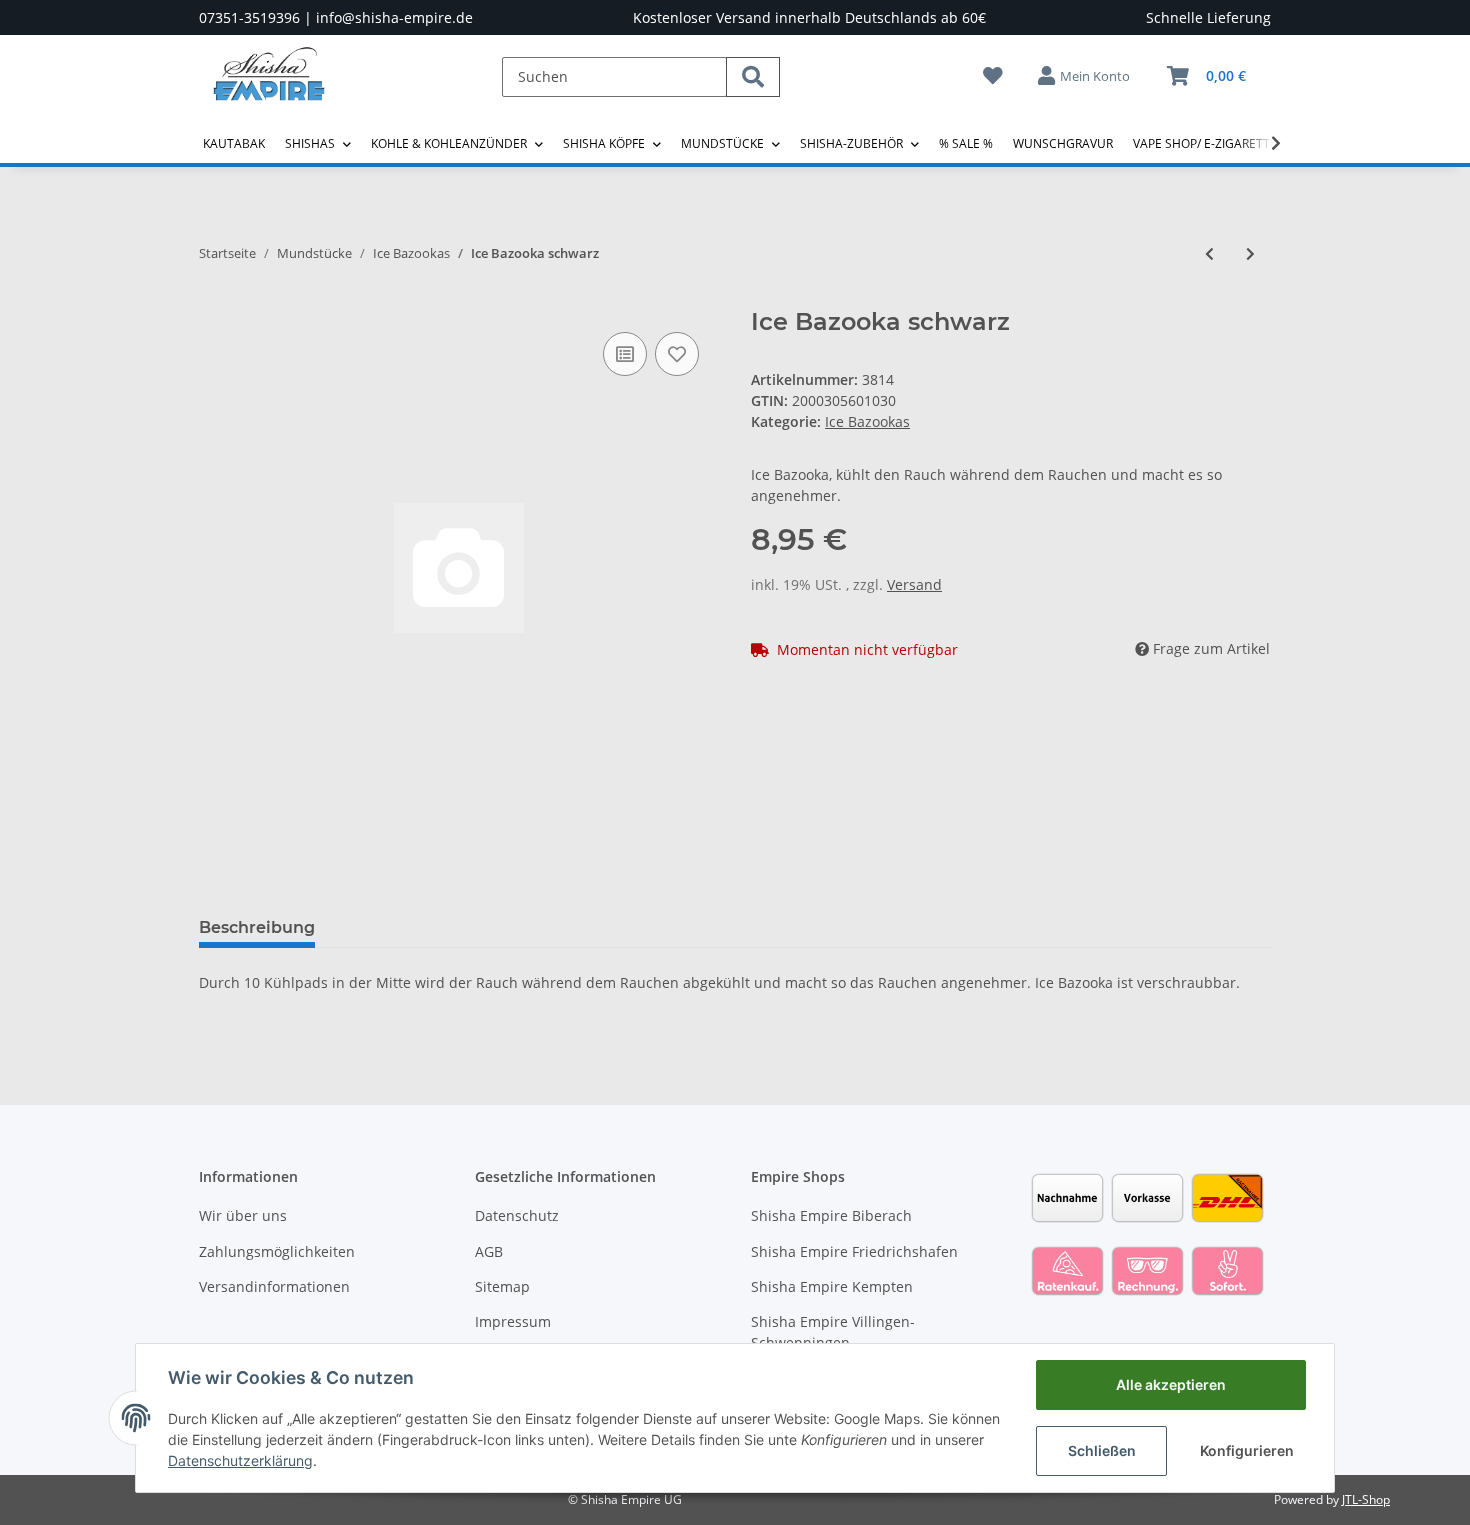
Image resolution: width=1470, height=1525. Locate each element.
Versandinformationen (274, 1286)
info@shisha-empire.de (394, 17)
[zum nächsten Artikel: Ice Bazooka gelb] (1250, 253)
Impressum (513, 1321)
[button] (1085, 76)
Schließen (1102, 1450)
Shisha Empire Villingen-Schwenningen (833, 1332)
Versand (914, 584)
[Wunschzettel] (993, 75)
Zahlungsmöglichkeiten (277, 1251)
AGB (489, 1251)
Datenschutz (517, 1215)
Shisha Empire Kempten (832, 1286)
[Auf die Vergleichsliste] (625, 354)
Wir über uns (243, 1215)
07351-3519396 (249, 17)
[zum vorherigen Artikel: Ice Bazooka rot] (1209, 253)
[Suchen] (753, 77)
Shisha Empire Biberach (831, 1215)
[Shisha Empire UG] (269, 89)
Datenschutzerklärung (240, 1460)
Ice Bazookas (867, 421)
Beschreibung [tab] (257, 927)
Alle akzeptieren (1171, 1384)
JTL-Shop (1366, 1499)
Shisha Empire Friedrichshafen (854, 1251)
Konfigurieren (1247, 1450)
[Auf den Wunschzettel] (677, 354)
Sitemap (502, 1286)
